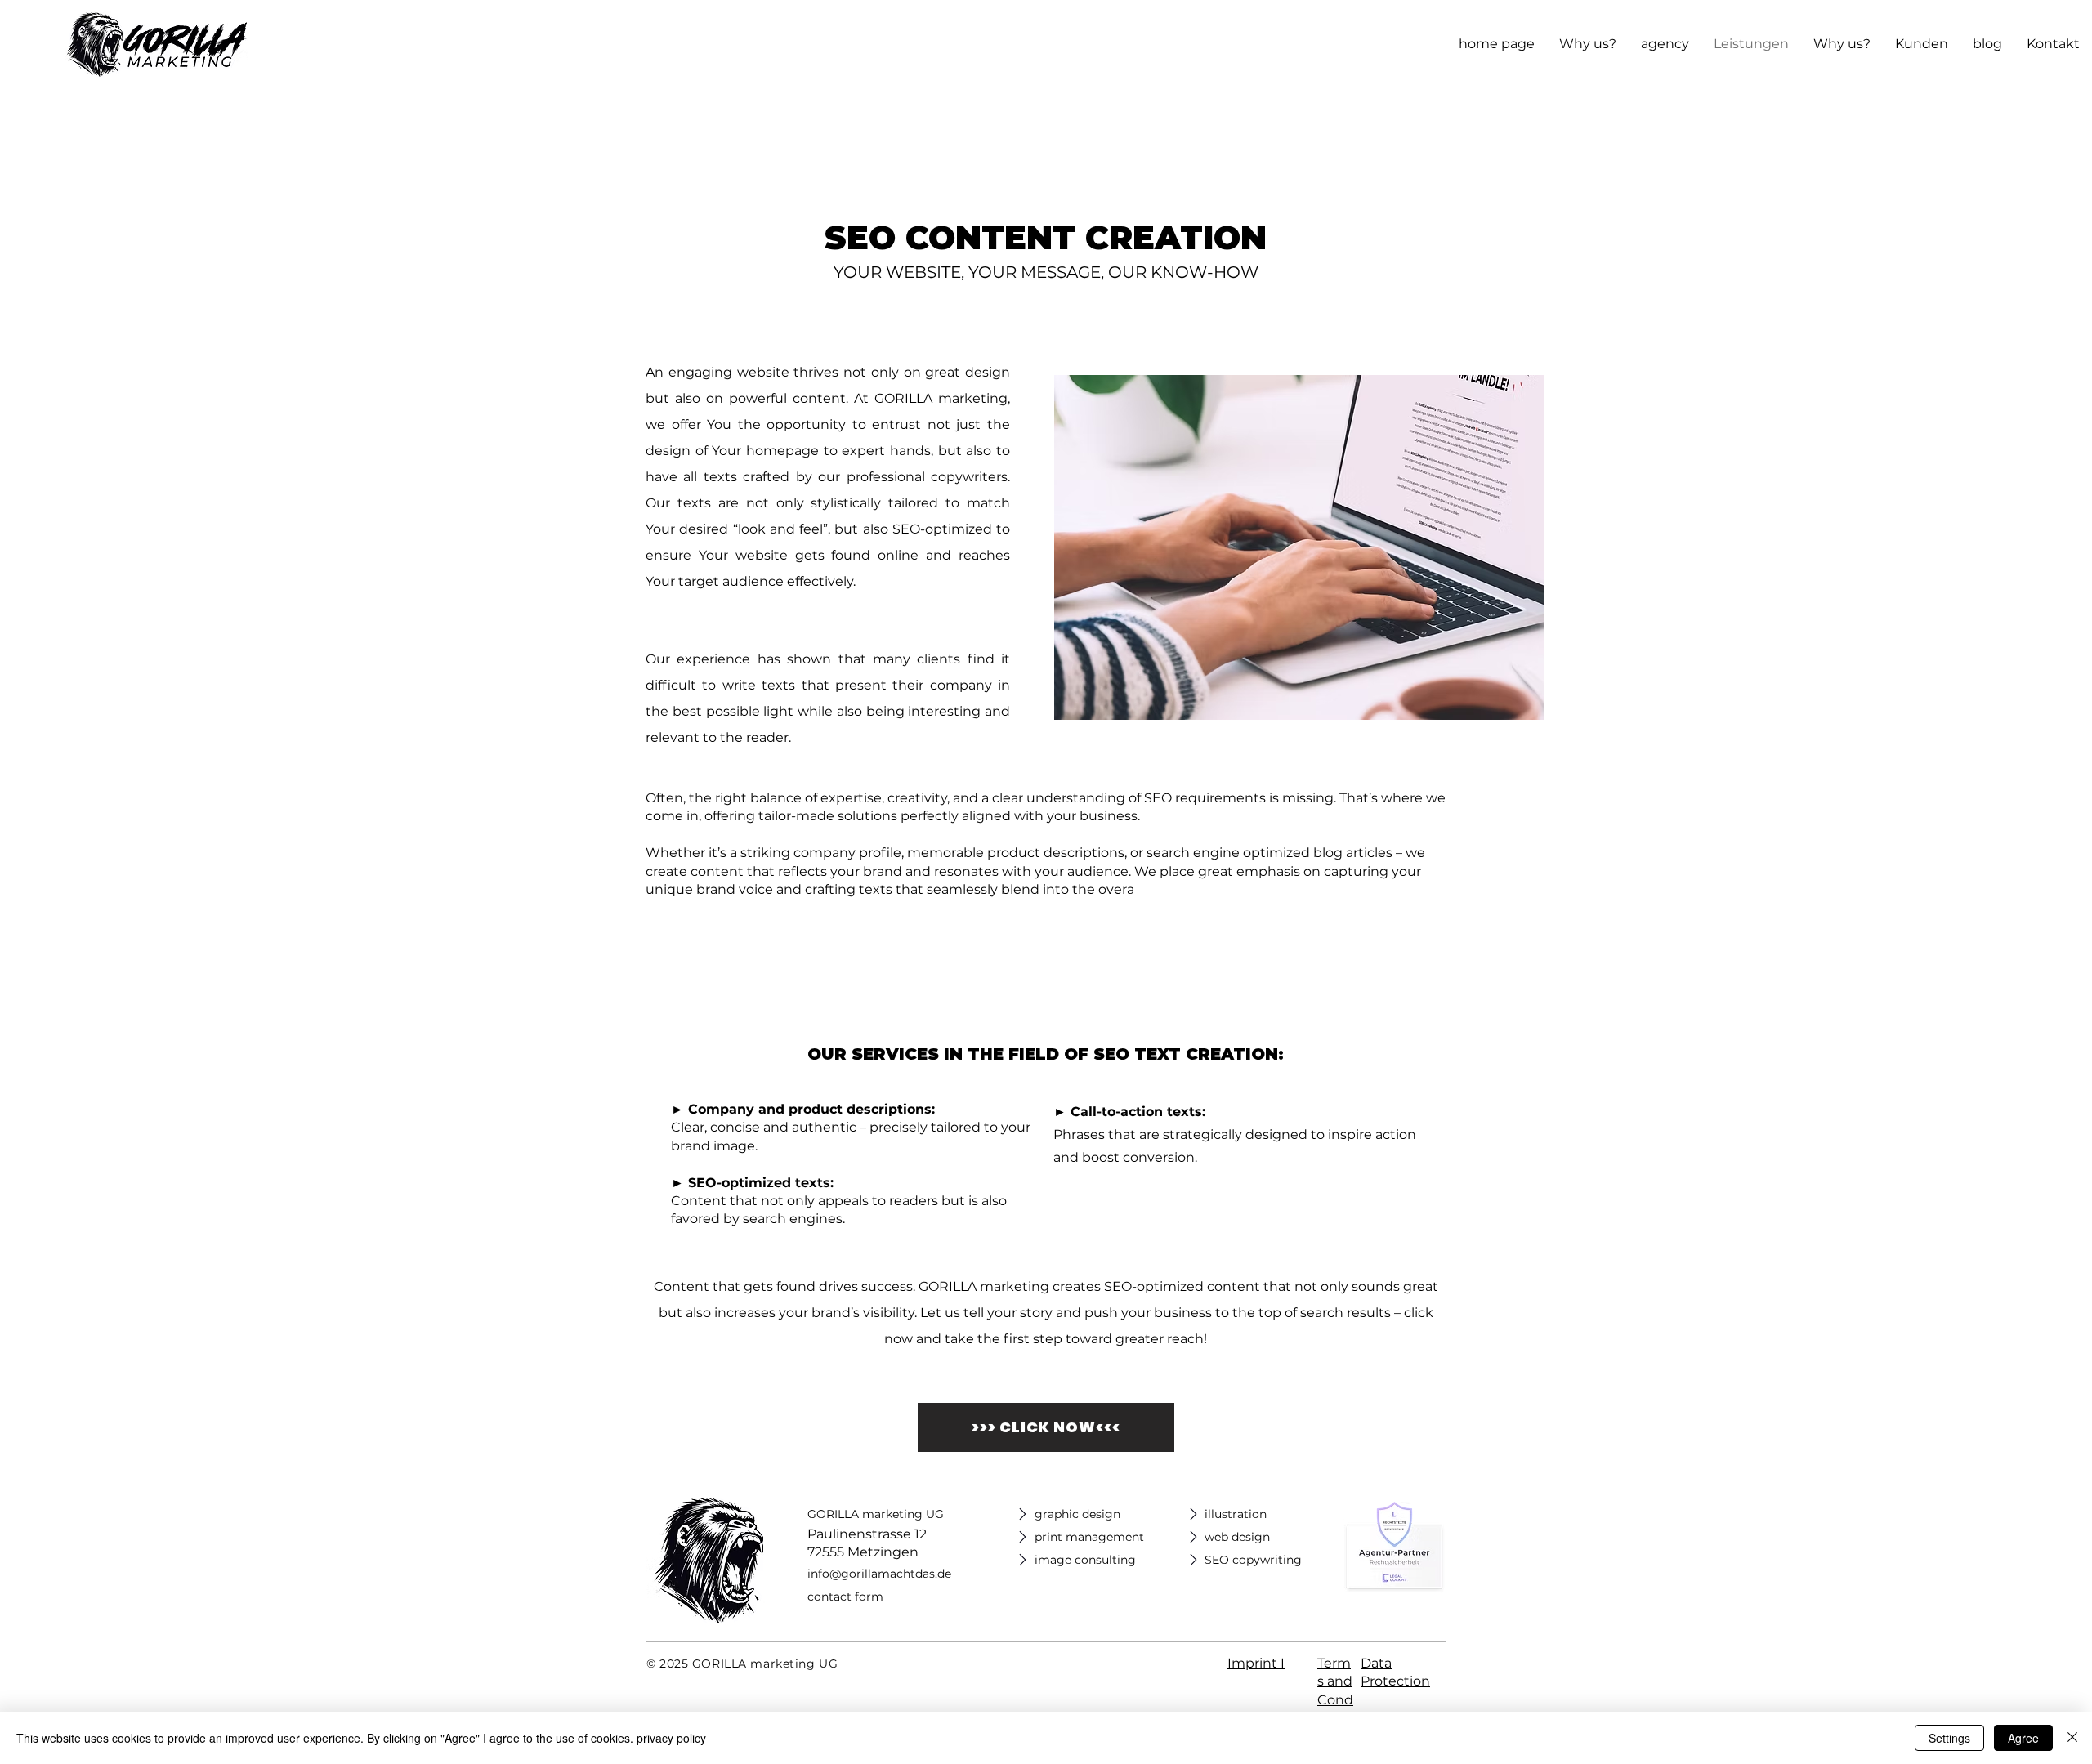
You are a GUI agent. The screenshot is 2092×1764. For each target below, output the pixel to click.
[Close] (2072, 1738)
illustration (1236, 1514)
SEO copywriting (1253, 1560)
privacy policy (671, 1738)
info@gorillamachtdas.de (879, 1574)
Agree (2023, 1738)
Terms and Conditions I (1335, 1700)
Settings (1949, 1738)
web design (1237, 1537)
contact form (845, 1597)
